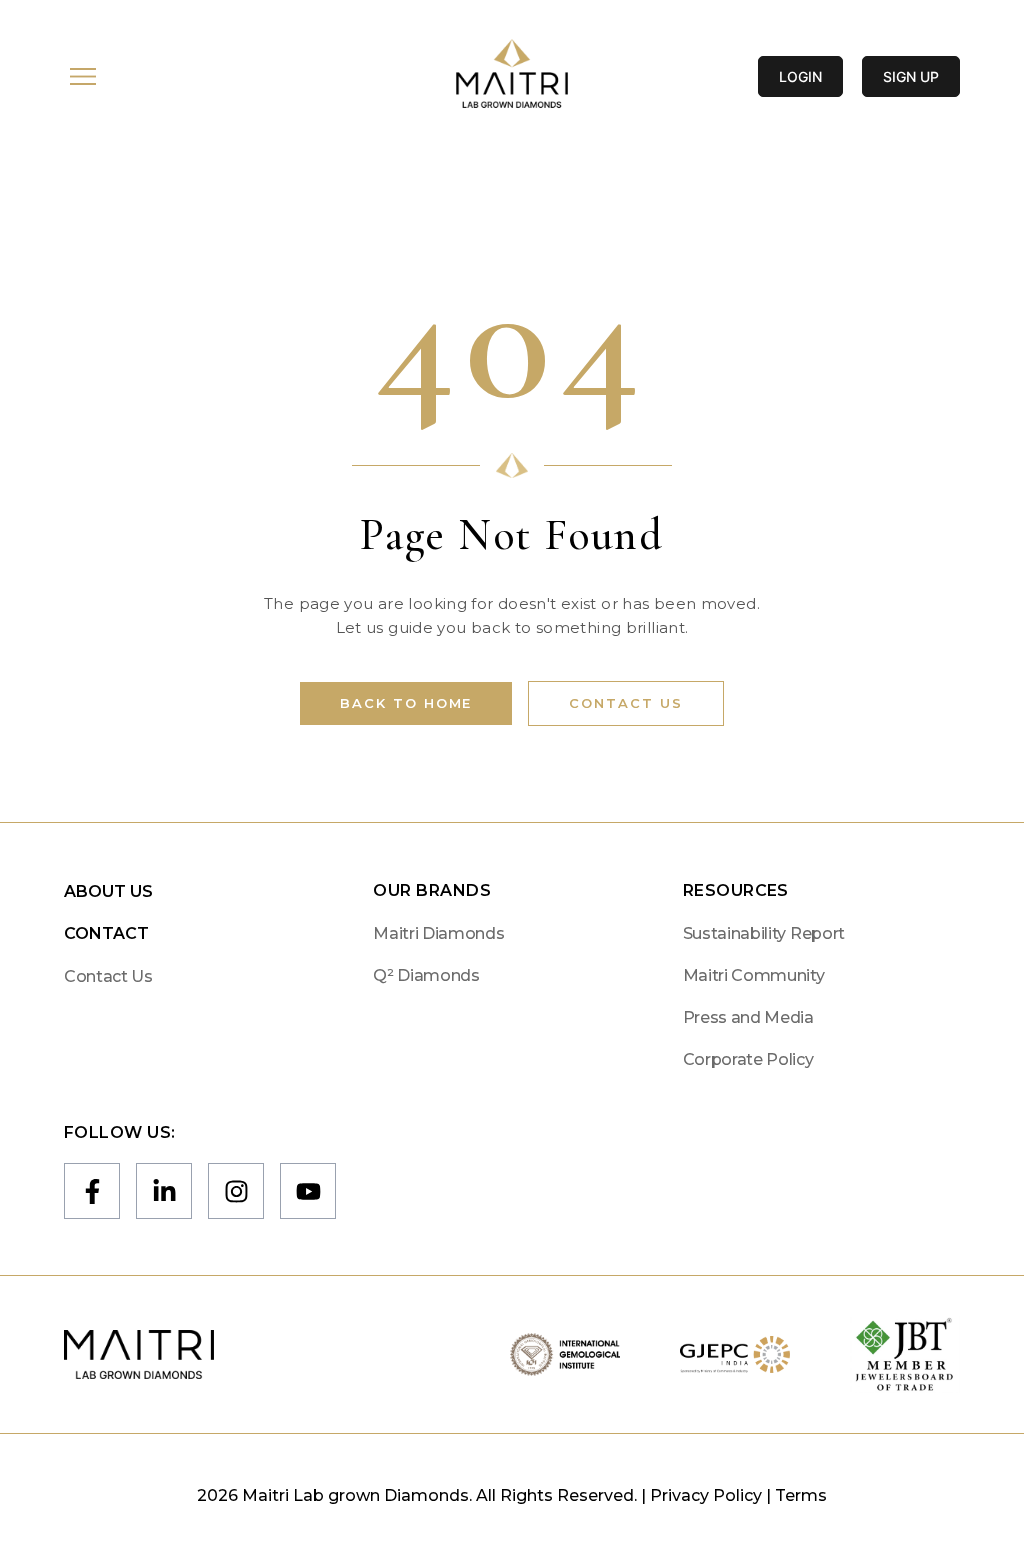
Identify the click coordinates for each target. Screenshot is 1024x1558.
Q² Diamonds (426, 975)
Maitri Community (754, 975)
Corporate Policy (748, 1059)
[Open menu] (83, 76)
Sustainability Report (764, 933)
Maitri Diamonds (438, 933)
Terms (801, 1495)
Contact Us (626, 703)
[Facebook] (92, 1191)
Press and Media (748, 1017)
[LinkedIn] (164, 1191)
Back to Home (406, 703)
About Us (108, 891)
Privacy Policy (706, 1495)
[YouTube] (308, 1191)
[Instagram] (236, 1191)
